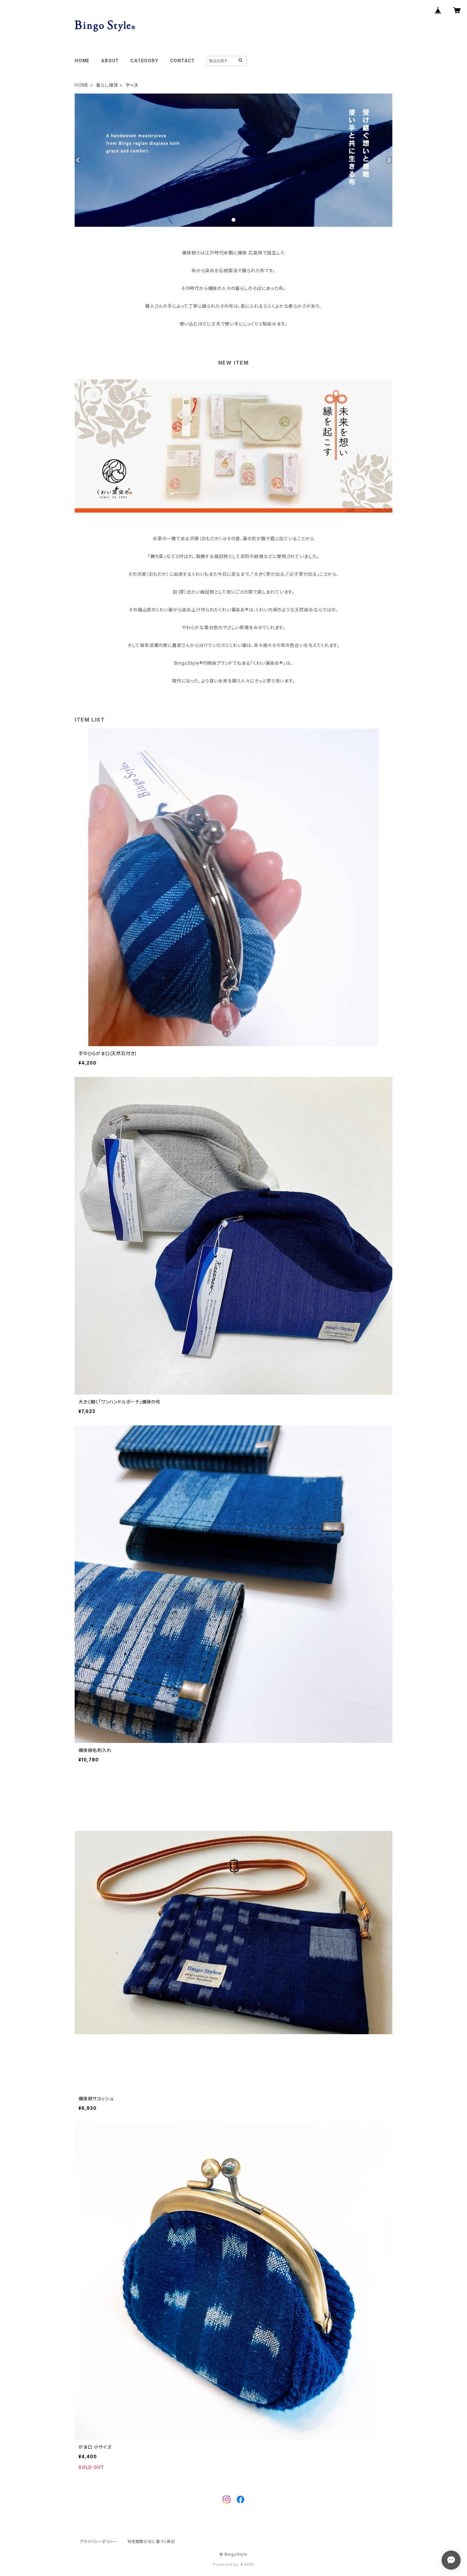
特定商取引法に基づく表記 (151, 2542)
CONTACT (183, 61)
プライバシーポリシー (98, 2542)
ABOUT (110, 61)
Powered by (227, 2564)
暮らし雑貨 (107, 85)
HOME (82, 61)
